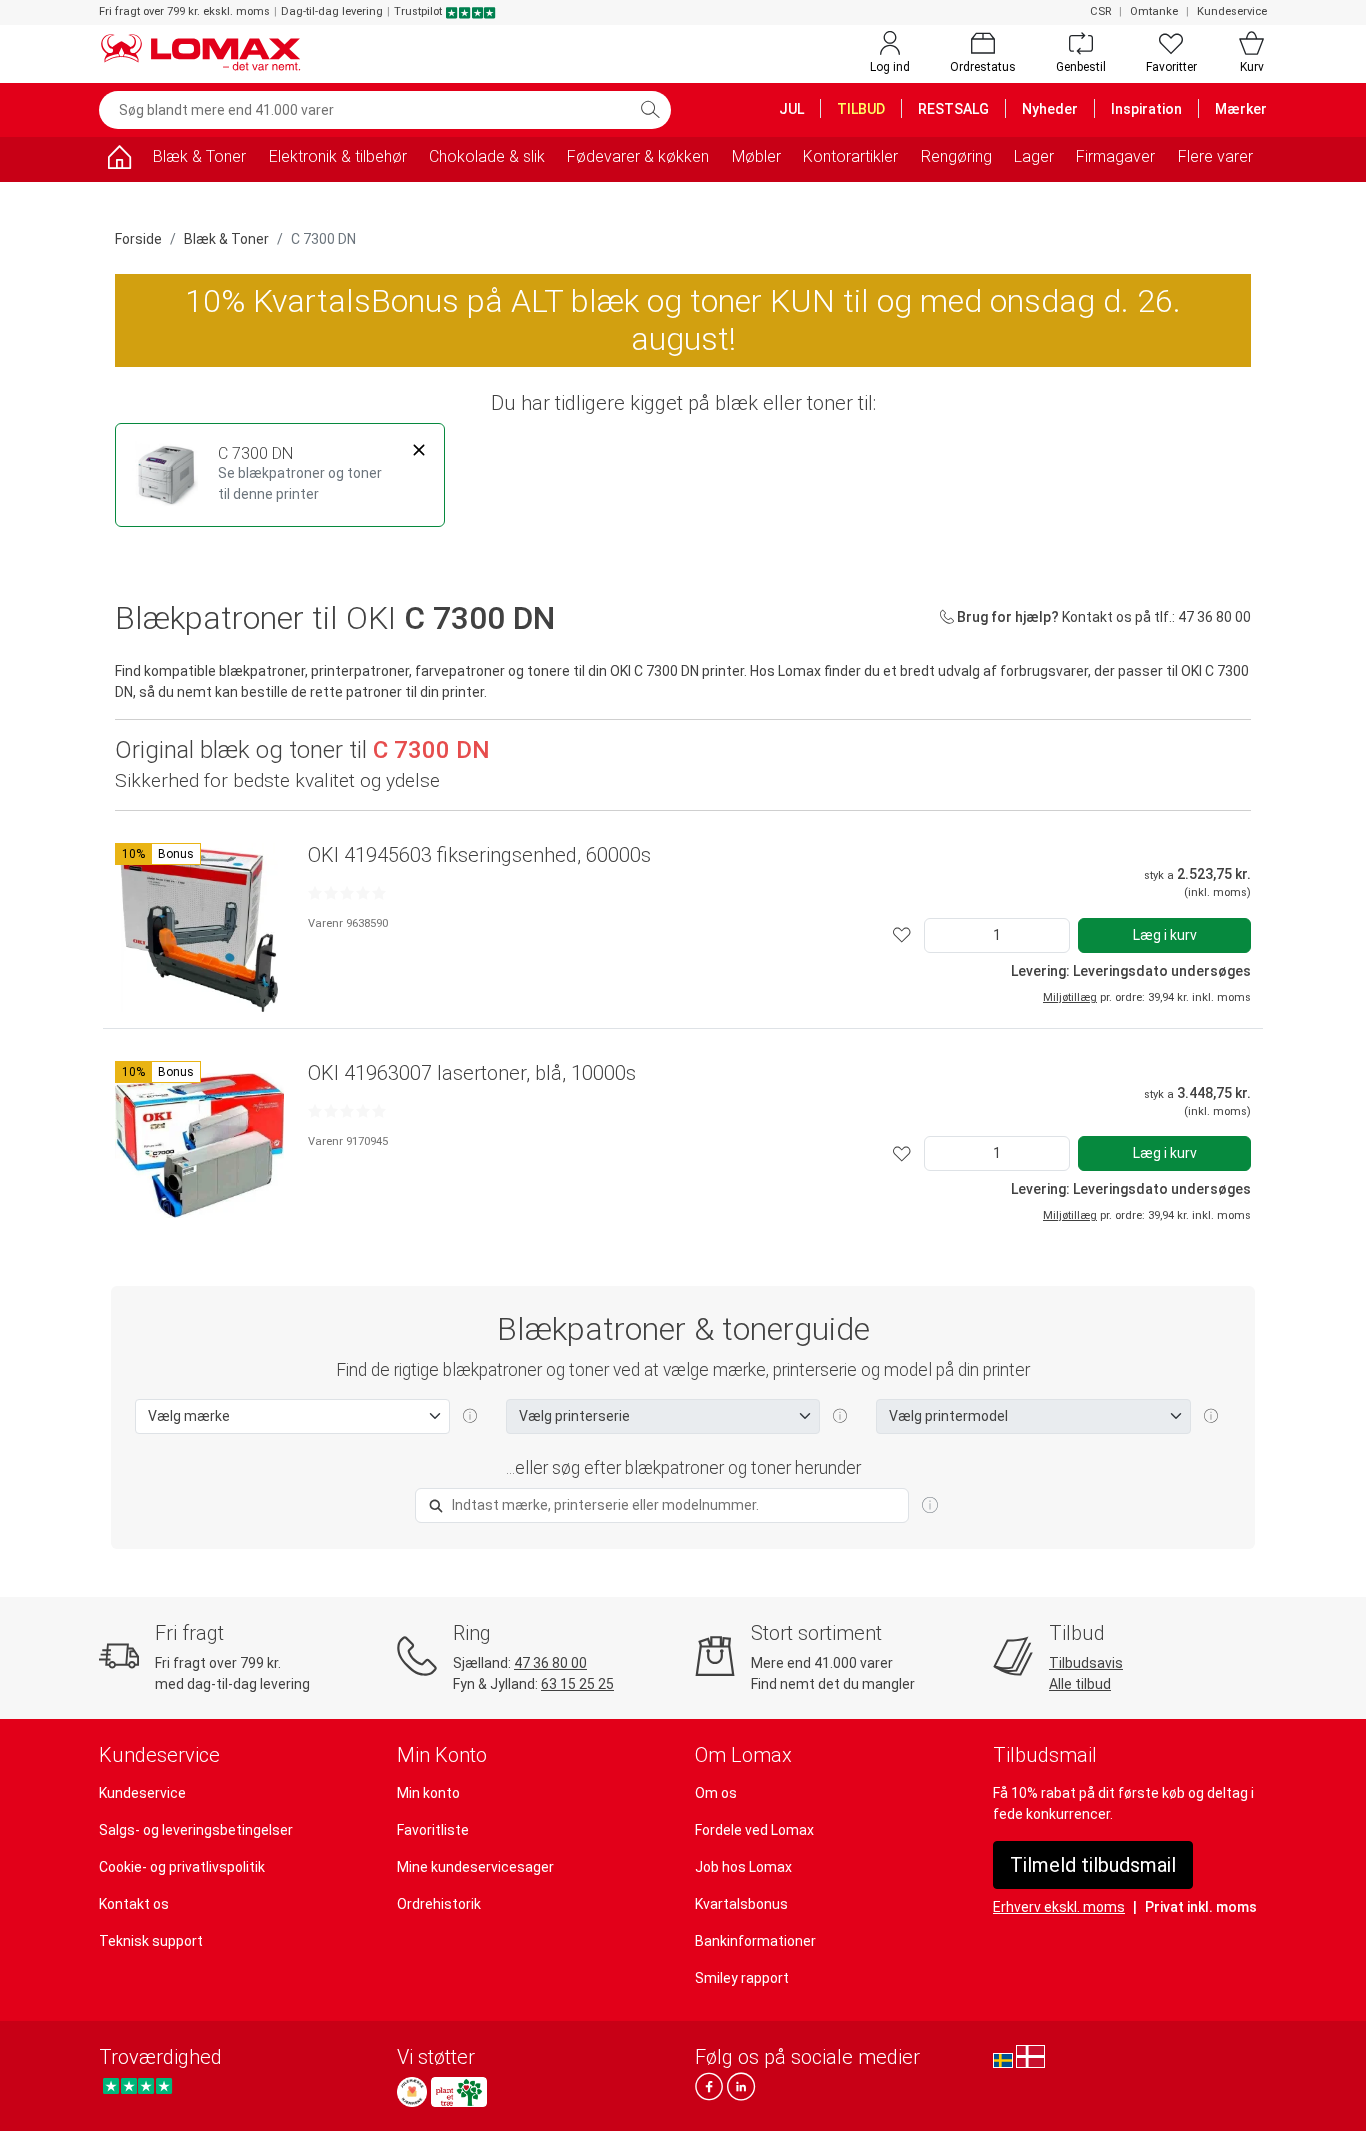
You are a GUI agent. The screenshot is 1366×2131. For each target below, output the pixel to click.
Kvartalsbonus (741, 1904)
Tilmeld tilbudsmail (1093, 1865)
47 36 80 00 (550, 1663)
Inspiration (1146, 109)
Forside (138, 239)
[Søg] (650, 110)
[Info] (930, 1506)
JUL (791, 109)
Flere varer (1215, 156)
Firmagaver (1115, 156)
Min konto (428, 1793)
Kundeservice (1232, 11)
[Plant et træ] (459, 2092)
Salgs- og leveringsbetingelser (196, 1830)
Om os (716, 1793)
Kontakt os (134, 1904)
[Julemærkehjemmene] (412, 2092)
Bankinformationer (755, 1941)
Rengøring (956, 156)
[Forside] (119, 160)
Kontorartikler (850, 156)
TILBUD (861, 109)
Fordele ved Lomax (754, 1830)
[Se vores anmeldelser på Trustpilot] (137, 2086)
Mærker (1241, 109)
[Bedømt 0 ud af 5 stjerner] (347, 893)
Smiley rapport (742, 1978)
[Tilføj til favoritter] (902, 935)
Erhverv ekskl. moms (1059, 1907)
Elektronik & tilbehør (338, 156)
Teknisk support (151, 1941)
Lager (1034, 156)
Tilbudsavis (1086, 1663)
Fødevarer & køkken (638, 156)
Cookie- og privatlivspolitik (182, 1867)
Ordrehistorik (439, 1904)
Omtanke (1154, 11)
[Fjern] (419, 450)
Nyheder (1050, 109)
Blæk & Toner (199, 156)
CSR (1100, 11)
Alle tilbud (1080, 1684)
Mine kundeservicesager (475, 1867)
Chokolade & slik (487, 156)
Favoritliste (433, 1830)
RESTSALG (953, 109)
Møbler (756, 156)
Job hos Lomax (743, 1867)
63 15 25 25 (577, 1684)
